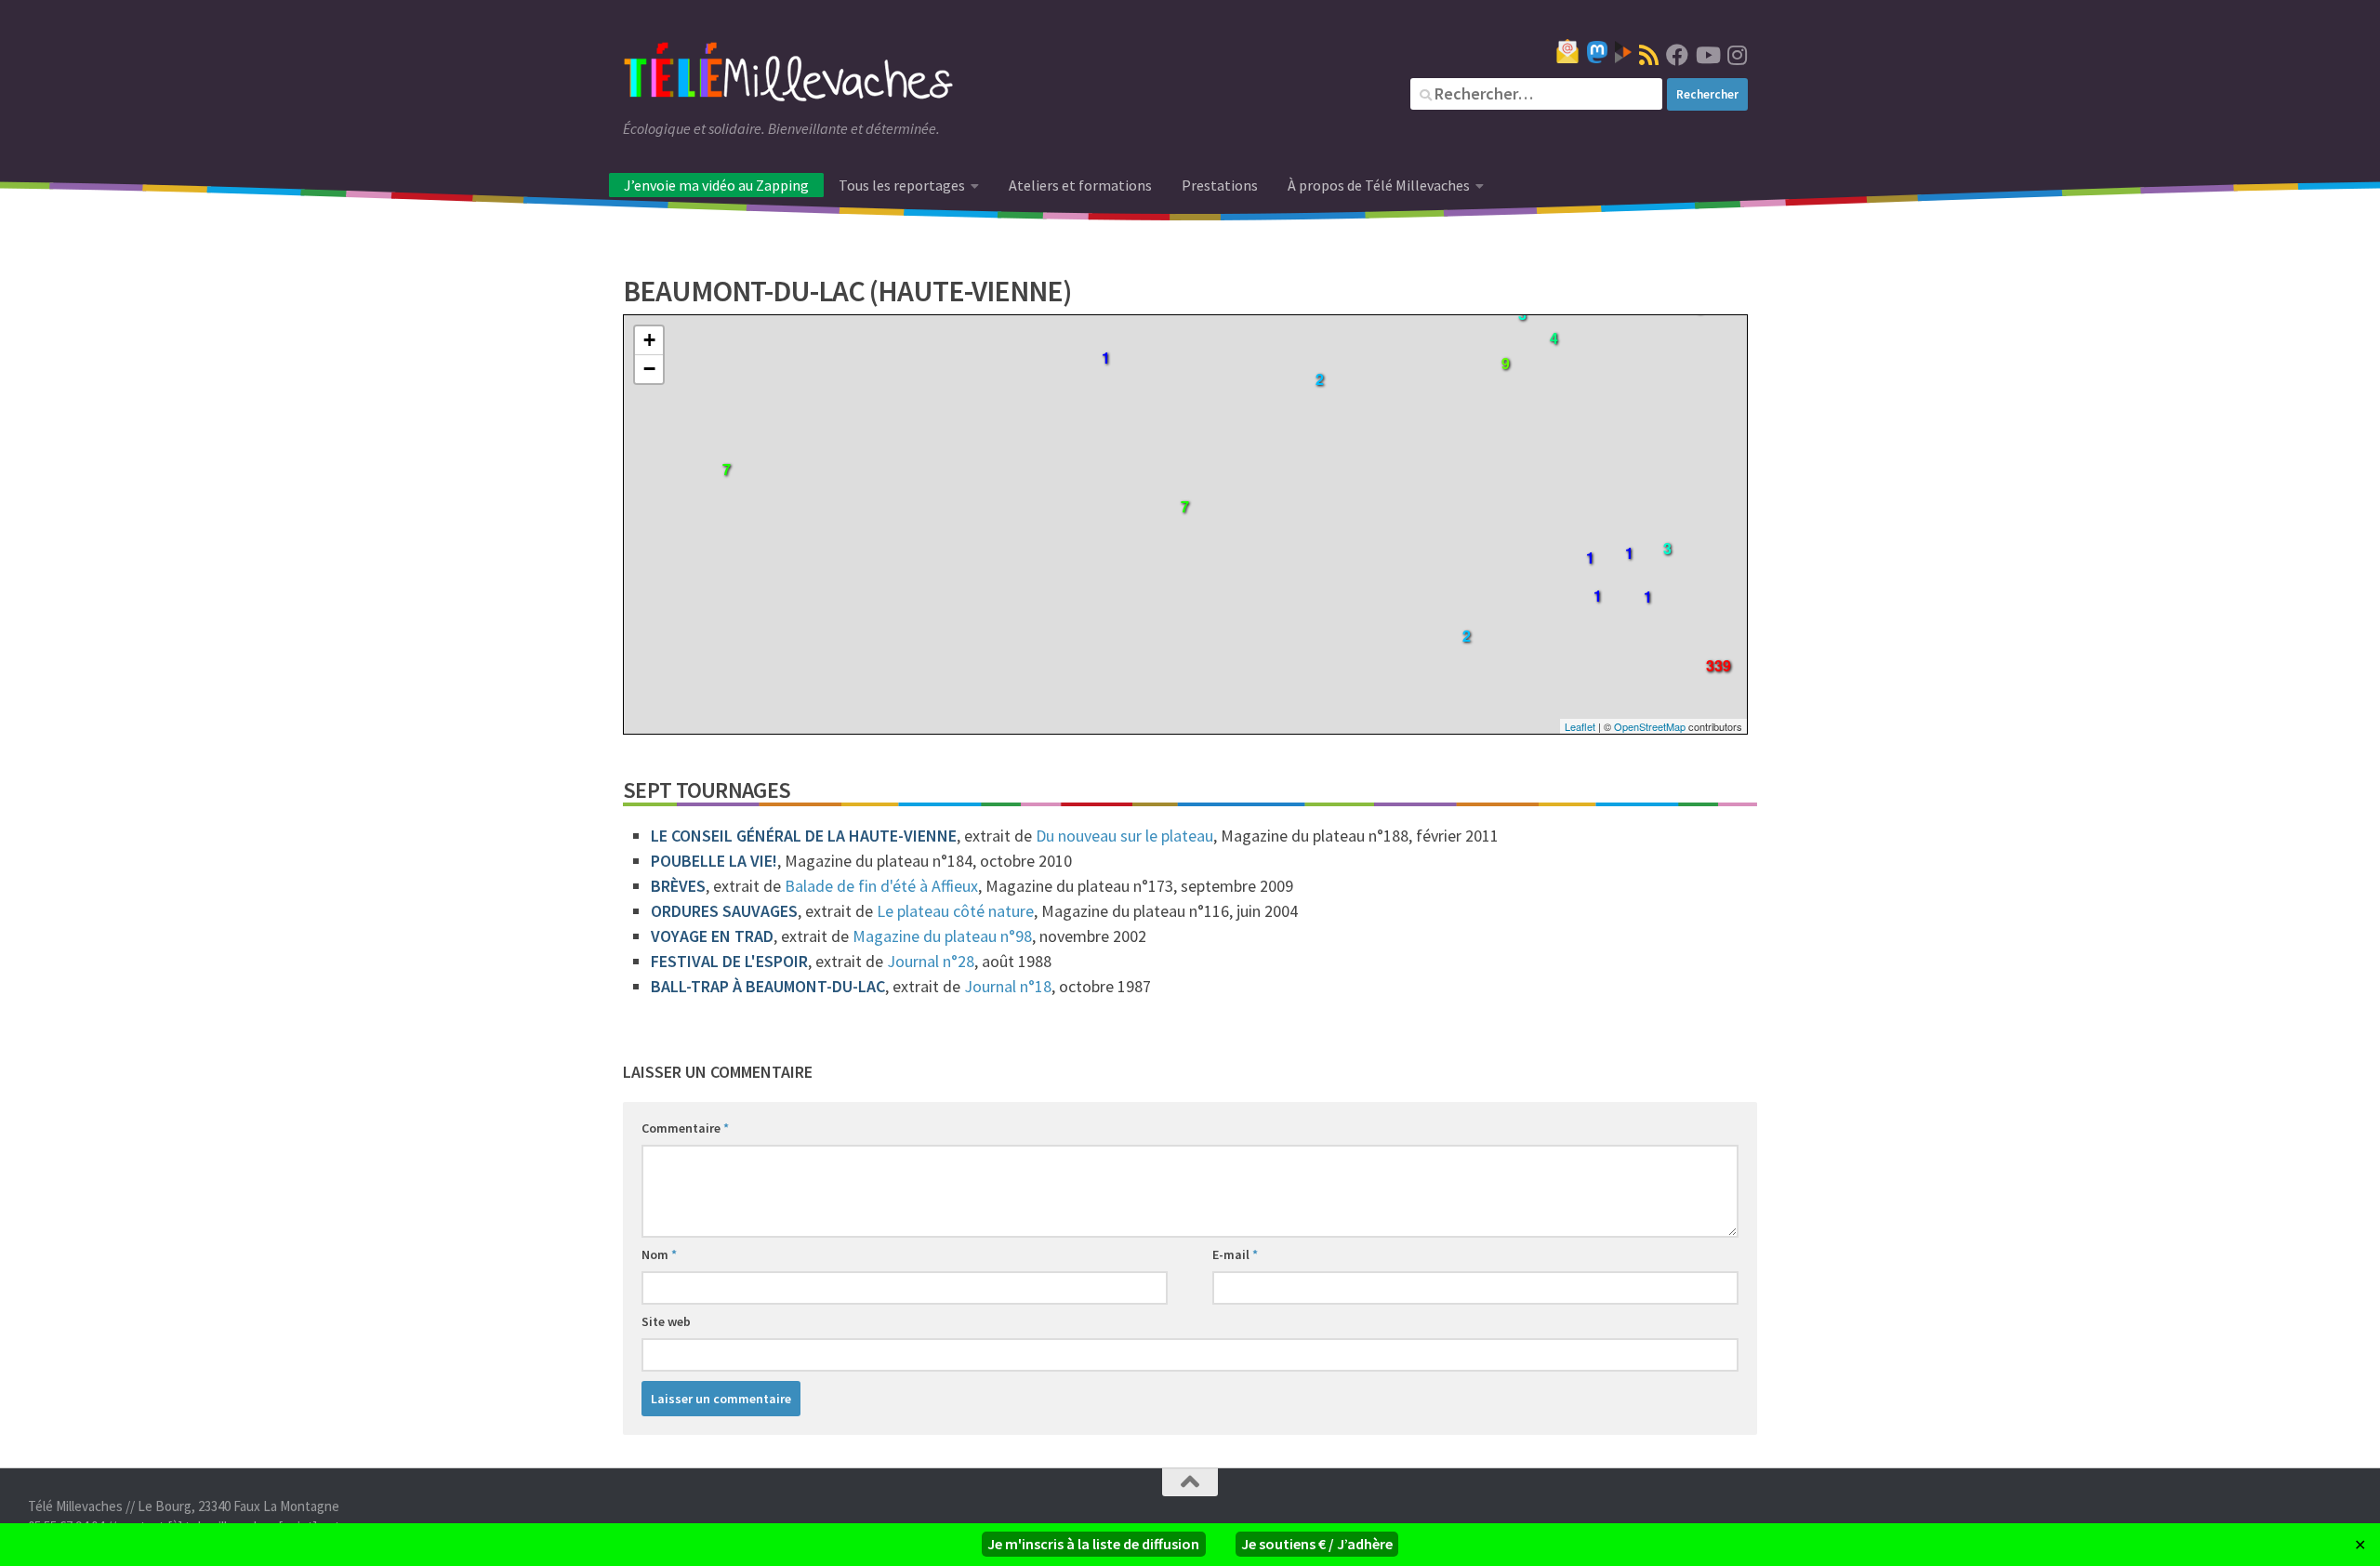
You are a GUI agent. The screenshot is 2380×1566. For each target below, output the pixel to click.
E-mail (1235, 1254)
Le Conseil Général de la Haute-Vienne (804, 836)
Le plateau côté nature (955, 911)
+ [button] (649, 340)
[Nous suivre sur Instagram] (1737, 55)
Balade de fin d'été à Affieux (881, 886)
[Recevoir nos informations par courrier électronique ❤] (1567, 51)
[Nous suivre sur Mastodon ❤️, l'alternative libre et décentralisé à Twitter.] (1597, 52)
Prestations (1220, 185)
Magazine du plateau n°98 (942, 936)
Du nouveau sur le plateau (1124, 836)
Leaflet (1580, 726)
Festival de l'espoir (729, 961)
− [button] (649, 369)
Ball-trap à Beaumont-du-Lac (768, 986)
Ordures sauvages (724, 911)
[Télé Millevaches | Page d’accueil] (788, 74)
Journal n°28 (931, 961)
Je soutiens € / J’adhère (1317, 1544)
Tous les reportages (902, 185)
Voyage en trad (712, 936)
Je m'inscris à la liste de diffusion (1093, 1544)
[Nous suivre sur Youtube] (1707, 55)
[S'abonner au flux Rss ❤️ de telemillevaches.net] (1649, 55)
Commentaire (685, 1128)
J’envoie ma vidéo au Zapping (716, 185)
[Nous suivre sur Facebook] (1677, 55)
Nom (659, 1254)
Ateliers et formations (1080, 185)
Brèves (678, 886)
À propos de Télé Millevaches (1379, 185)
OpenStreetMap (1650, 726)
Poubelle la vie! (714, 861)
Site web (666, 1321)
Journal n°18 (1008, 986)
